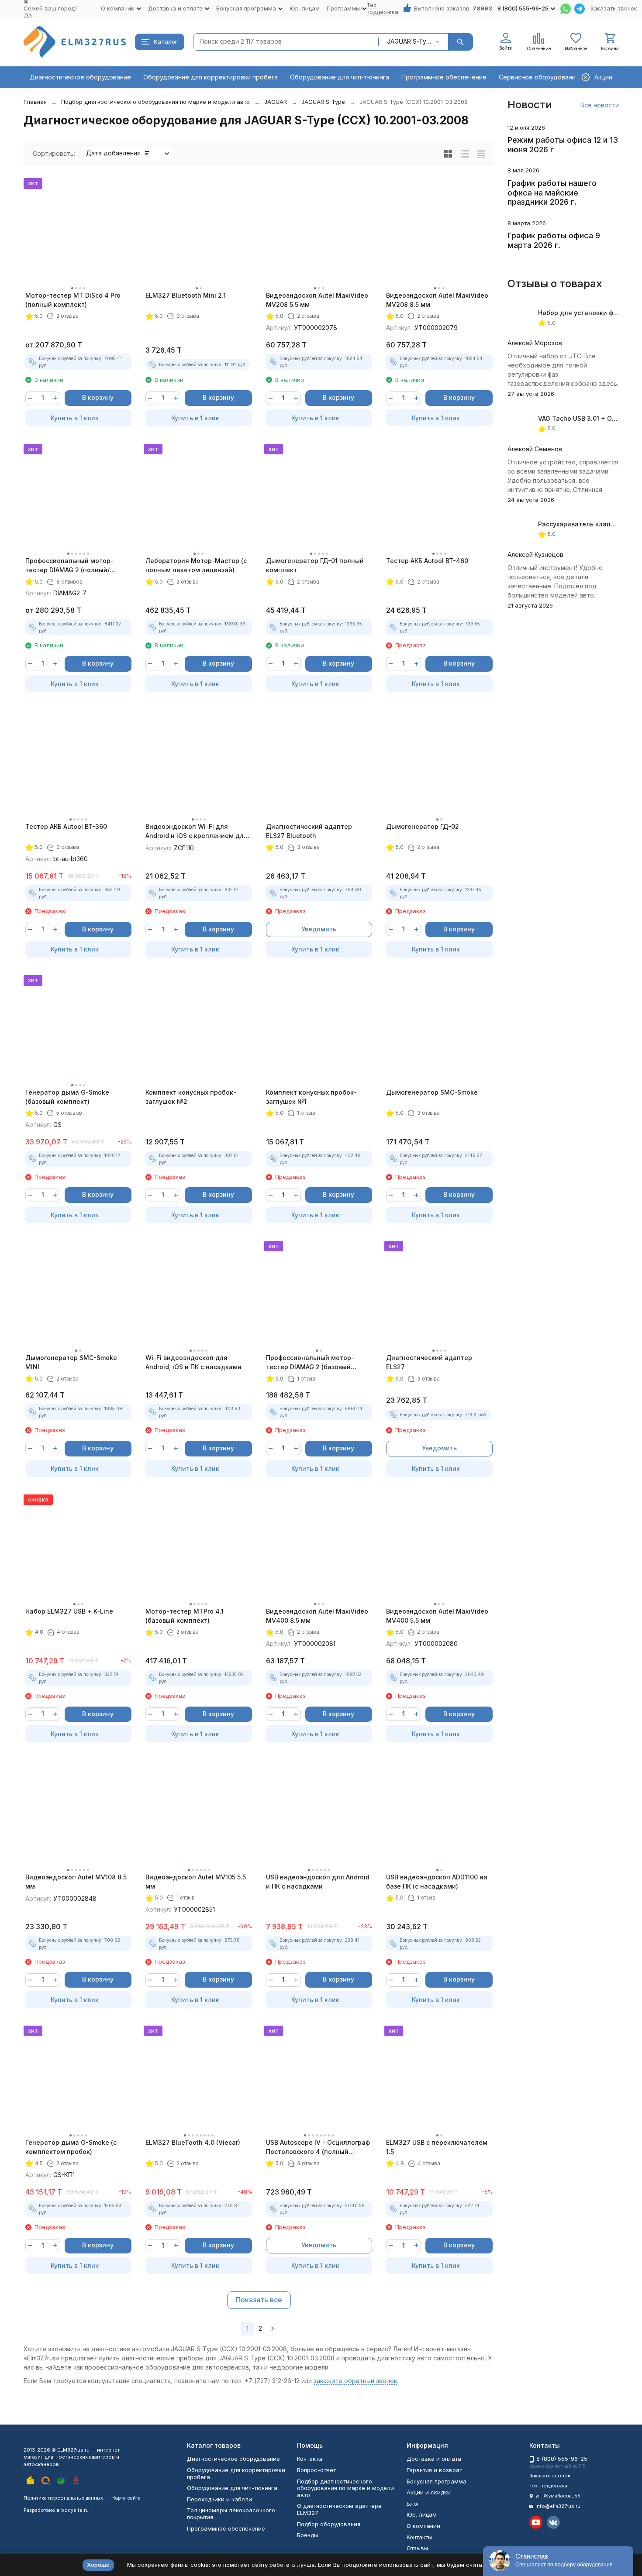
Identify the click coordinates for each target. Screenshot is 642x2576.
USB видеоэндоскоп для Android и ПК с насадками (318, 1882)
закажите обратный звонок (355, 2381)
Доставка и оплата (434, 2459)
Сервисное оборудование (539, 77)
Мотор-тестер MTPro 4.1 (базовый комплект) (185, 1616)
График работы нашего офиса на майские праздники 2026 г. (552, 192)
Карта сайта (126, 2498)
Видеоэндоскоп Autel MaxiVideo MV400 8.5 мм (317, 1616)
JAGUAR (276, 102)
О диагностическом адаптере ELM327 (339, 2509)
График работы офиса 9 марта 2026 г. (554, 240)
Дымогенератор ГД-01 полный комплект (315, 565)
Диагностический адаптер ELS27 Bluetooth (309, 831)
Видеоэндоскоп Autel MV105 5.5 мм (196, 1882)
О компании (423, 2526)
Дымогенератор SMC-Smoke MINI (71, 1362)
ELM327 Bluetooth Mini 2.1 (186, 295)
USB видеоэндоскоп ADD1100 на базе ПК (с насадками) (437, 1882)
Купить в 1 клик (75, 418)
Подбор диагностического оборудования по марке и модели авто (155, 102)
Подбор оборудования (329, 2524)
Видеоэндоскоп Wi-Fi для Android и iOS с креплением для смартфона (197, 831)
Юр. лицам (305, 8)
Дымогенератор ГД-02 (423, 826)
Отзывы (417, 2548)
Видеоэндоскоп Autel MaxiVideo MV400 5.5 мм (437, 1616)
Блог (413, 2504)
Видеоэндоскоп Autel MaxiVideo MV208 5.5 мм (317, 300)
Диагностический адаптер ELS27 (429, 1362)
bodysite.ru (75, 2510)
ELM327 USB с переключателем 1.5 (437, 2147)
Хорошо (98, 2565)
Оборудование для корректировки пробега (211, 77)
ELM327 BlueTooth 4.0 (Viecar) (193, 2142)
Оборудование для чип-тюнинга (340, 77)
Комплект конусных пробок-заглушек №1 (311, 1097)
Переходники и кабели (219, 2499)
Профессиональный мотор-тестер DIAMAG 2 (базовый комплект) (310, 1363)
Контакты (310, 2459)
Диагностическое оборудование (80, 77)
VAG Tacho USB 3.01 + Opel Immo (589, 418)
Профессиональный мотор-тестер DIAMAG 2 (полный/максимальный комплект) (69, 566)
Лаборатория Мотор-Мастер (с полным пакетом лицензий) (196, 565)
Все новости (600, 105)
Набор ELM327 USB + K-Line (69, 1611)
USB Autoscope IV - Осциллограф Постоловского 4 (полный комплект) (318, 2147)
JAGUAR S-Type (323, 102)
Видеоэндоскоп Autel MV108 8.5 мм (76, 1882)
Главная (35, 102)
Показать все (259, 2300)
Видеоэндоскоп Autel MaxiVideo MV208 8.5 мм (437, 300)
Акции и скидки (429, 2492)
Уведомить (319, 929)
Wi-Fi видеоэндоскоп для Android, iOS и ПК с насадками (193, 1362)
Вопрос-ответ (316, 2470)
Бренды (307, 2535)
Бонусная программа (437, 2481)
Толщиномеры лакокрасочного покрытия (231, 2514)
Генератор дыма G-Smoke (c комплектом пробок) (71, 2147)
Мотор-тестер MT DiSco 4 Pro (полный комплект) (73, 300)
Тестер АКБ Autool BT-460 (427, 561)
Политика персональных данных (63, 2498)
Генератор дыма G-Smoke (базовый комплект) (67, 1097)
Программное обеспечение (444, 77)
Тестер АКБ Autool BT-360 (66, 826)
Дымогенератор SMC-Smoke (432, 1092)
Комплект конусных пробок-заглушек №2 (191, 1097)
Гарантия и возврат (434, 2470)
